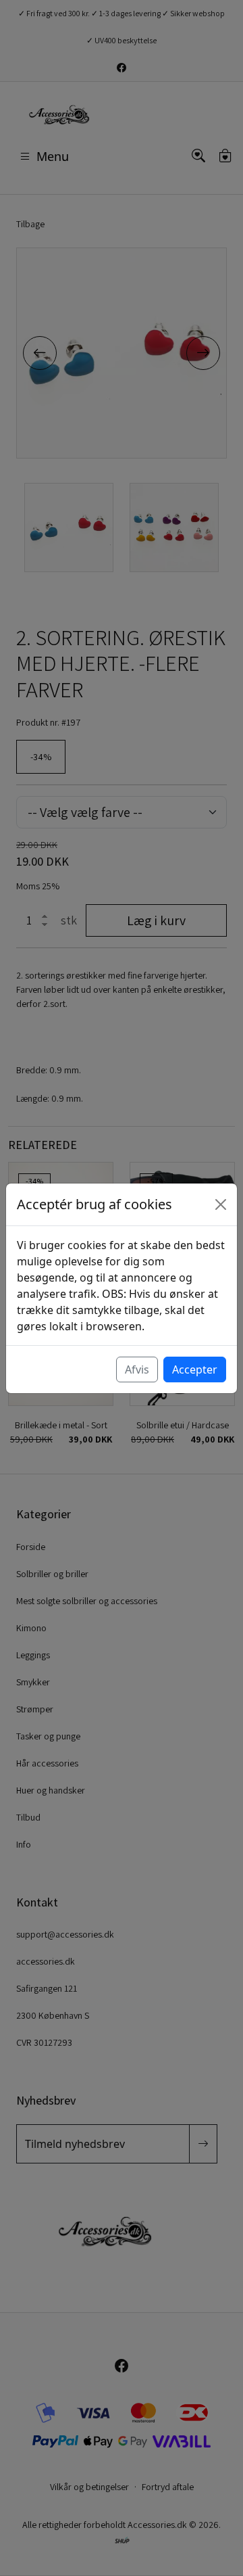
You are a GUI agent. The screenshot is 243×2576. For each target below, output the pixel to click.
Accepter (195, 1369)
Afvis (137, 1369)
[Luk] (221, 1204)
